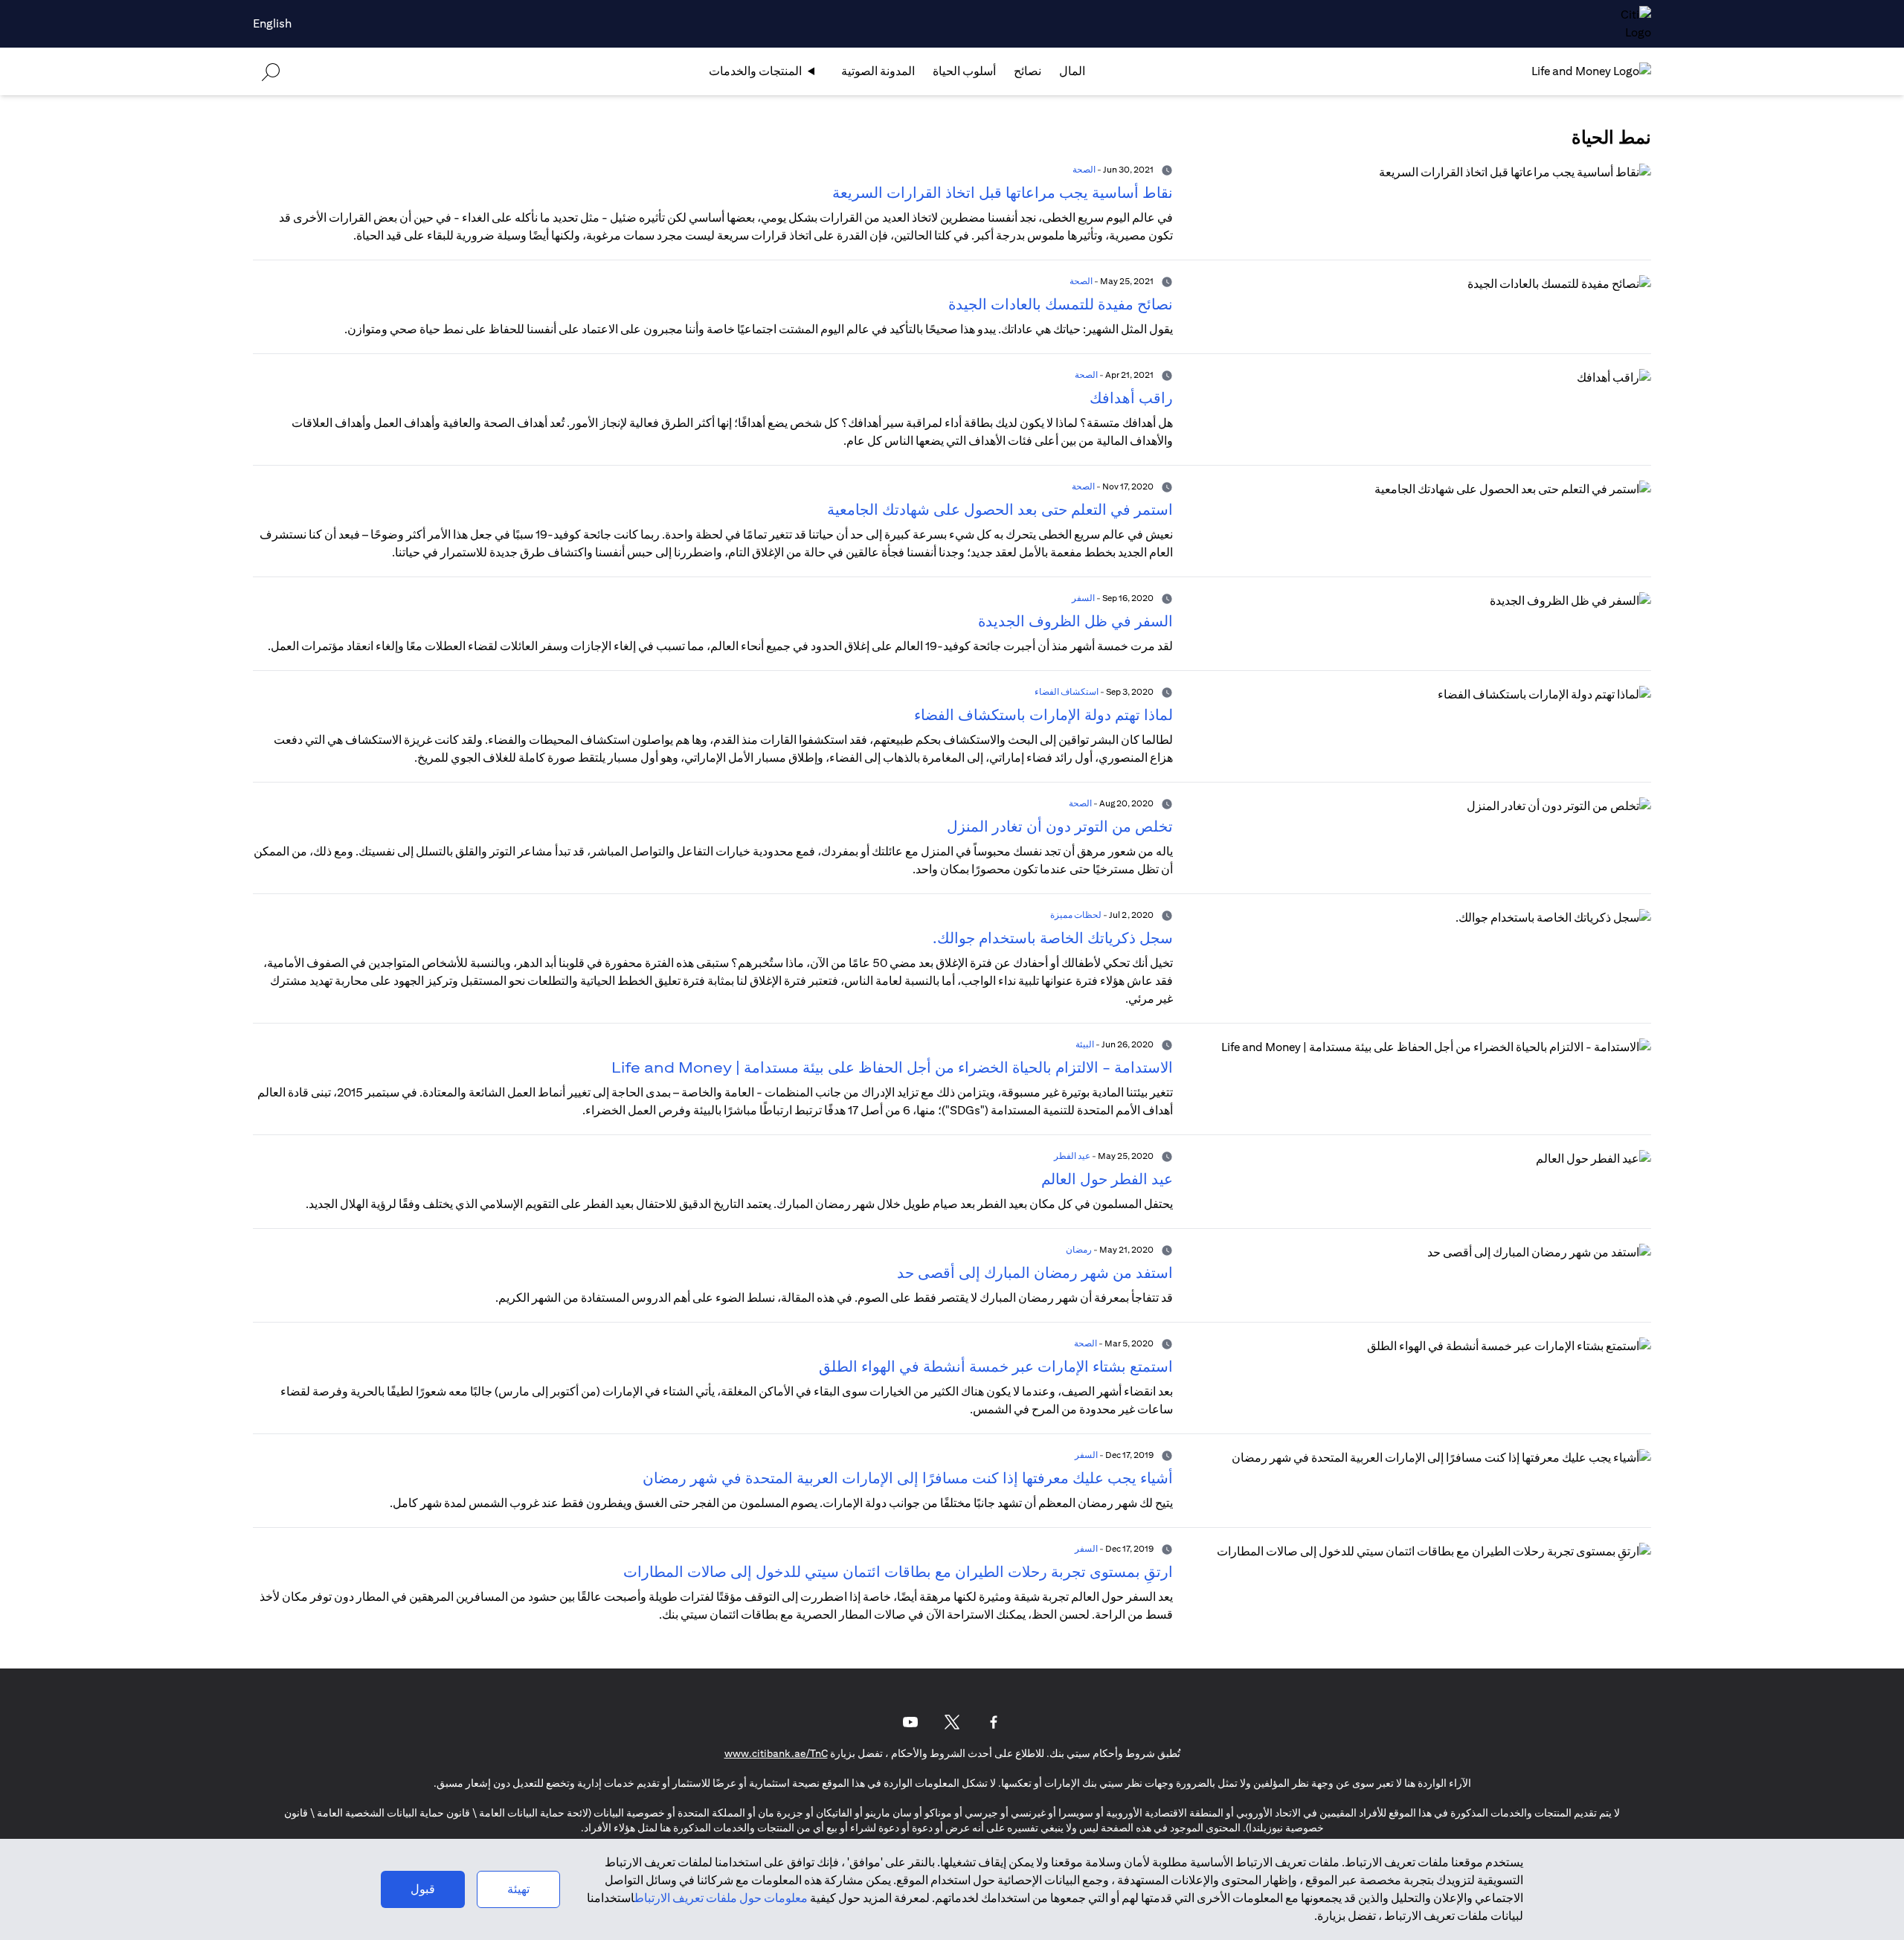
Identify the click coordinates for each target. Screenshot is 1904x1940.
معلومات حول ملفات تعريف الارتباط (721, 1898)
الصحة (1084, 169)
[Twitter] (952, 1722)
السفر (1083, 598)
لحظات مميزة (1076, 915)
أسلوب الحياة (964, 71)
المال (1072, 71)
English (272, 23)
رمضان (1079, 1249)
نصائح (1027, 71)
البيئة (1085, 1044)
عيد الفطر (1072, 1156)
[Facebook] (994, 1722)
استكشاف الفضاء (1067, 691)
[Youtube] (910, 1722)
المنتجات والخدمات (755, 71)
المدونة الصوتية (878, 71)
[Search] (271, 71)
